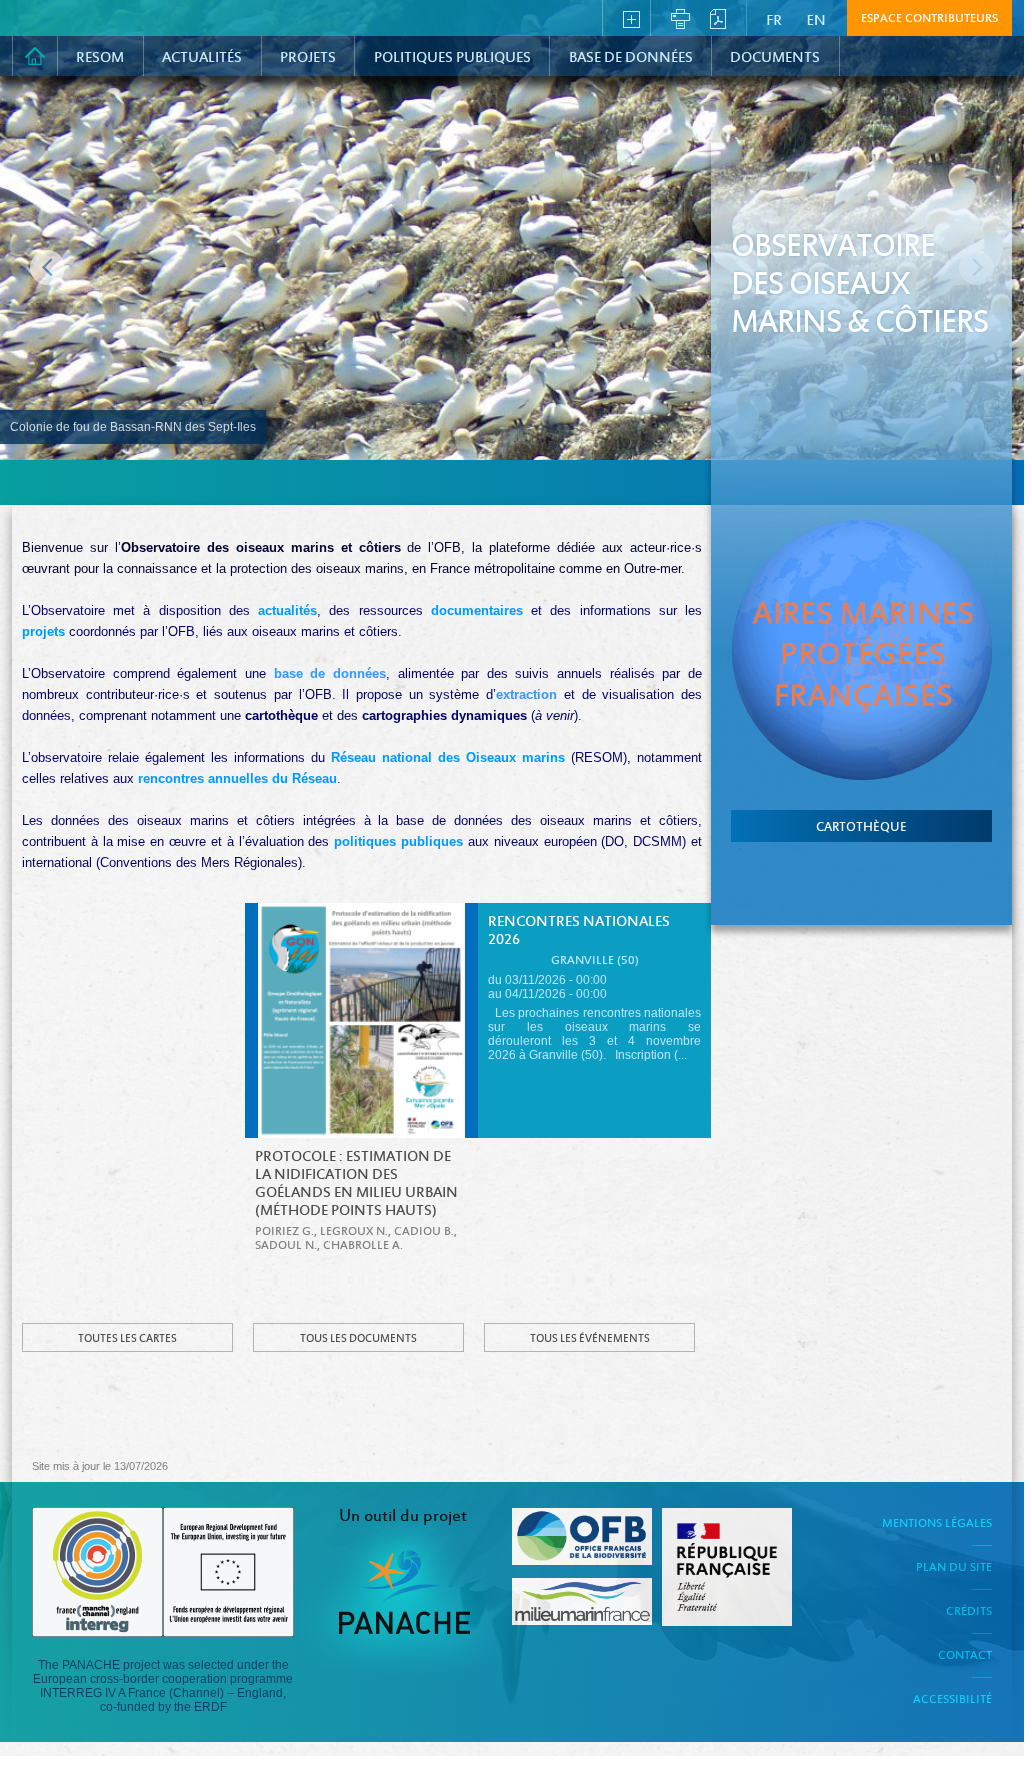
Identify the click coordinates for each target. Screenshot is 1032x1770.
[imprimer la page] (680, 17)
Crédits (969, 1612)
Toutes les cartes (127, 1339)
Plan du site (954, 1568)
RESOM (100, 58)
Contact (965, 1656)
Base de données (631, 58)
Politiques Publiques (452, 58)
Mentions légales (937, 1524)
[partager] (631, 17)
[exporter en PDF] (718, 17)
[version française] (777, 16)
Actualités (202, 58)
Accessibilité (952, 1700)
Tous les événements (590, 1339)
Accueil (35, 56)
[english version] (817, 16)
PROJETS (308, 58)
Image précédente (47, 267)
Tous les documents (358, 1339)
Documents (775, 58)
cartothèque (861, 828)
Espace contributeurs (929, 19)
